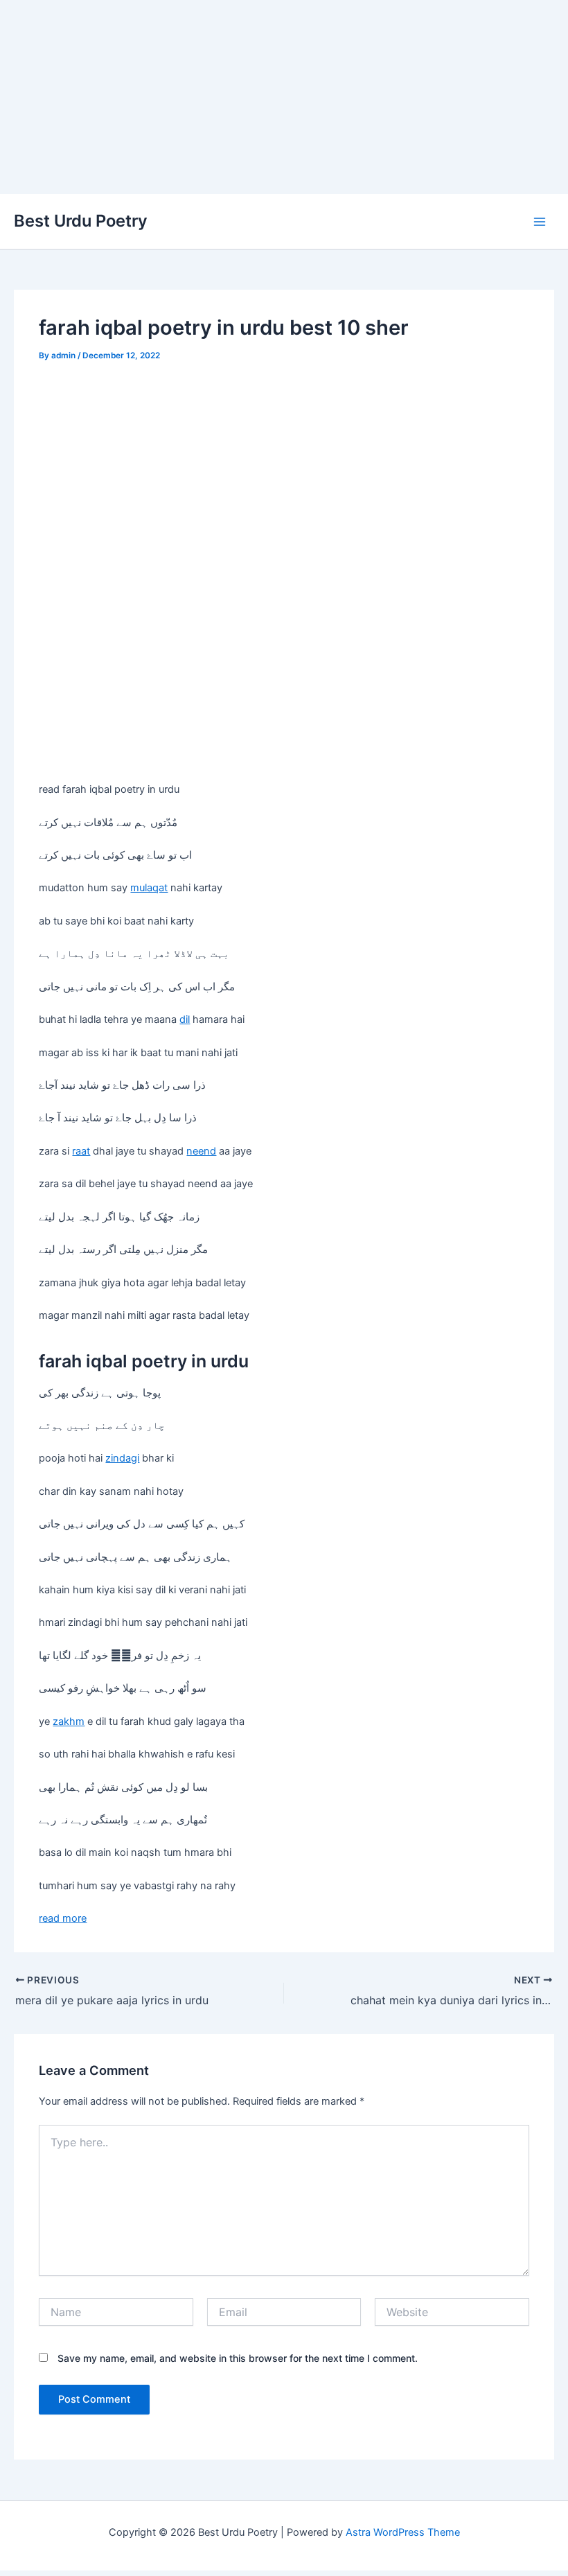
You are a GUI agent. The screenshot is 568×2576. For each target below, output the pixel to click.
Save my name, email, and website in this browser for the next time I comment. (238, 2358)
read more (63, 1918)
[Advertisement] (284, 97)
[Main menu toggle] (540, 222)
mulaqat (149, 888)
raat (81, 1151)
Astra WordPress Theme (403, 2532)
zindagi (122, 1458)
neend (201, 1151)
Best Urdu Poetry (81, 221)
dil (185, 1019)
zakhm (69, 1721)
